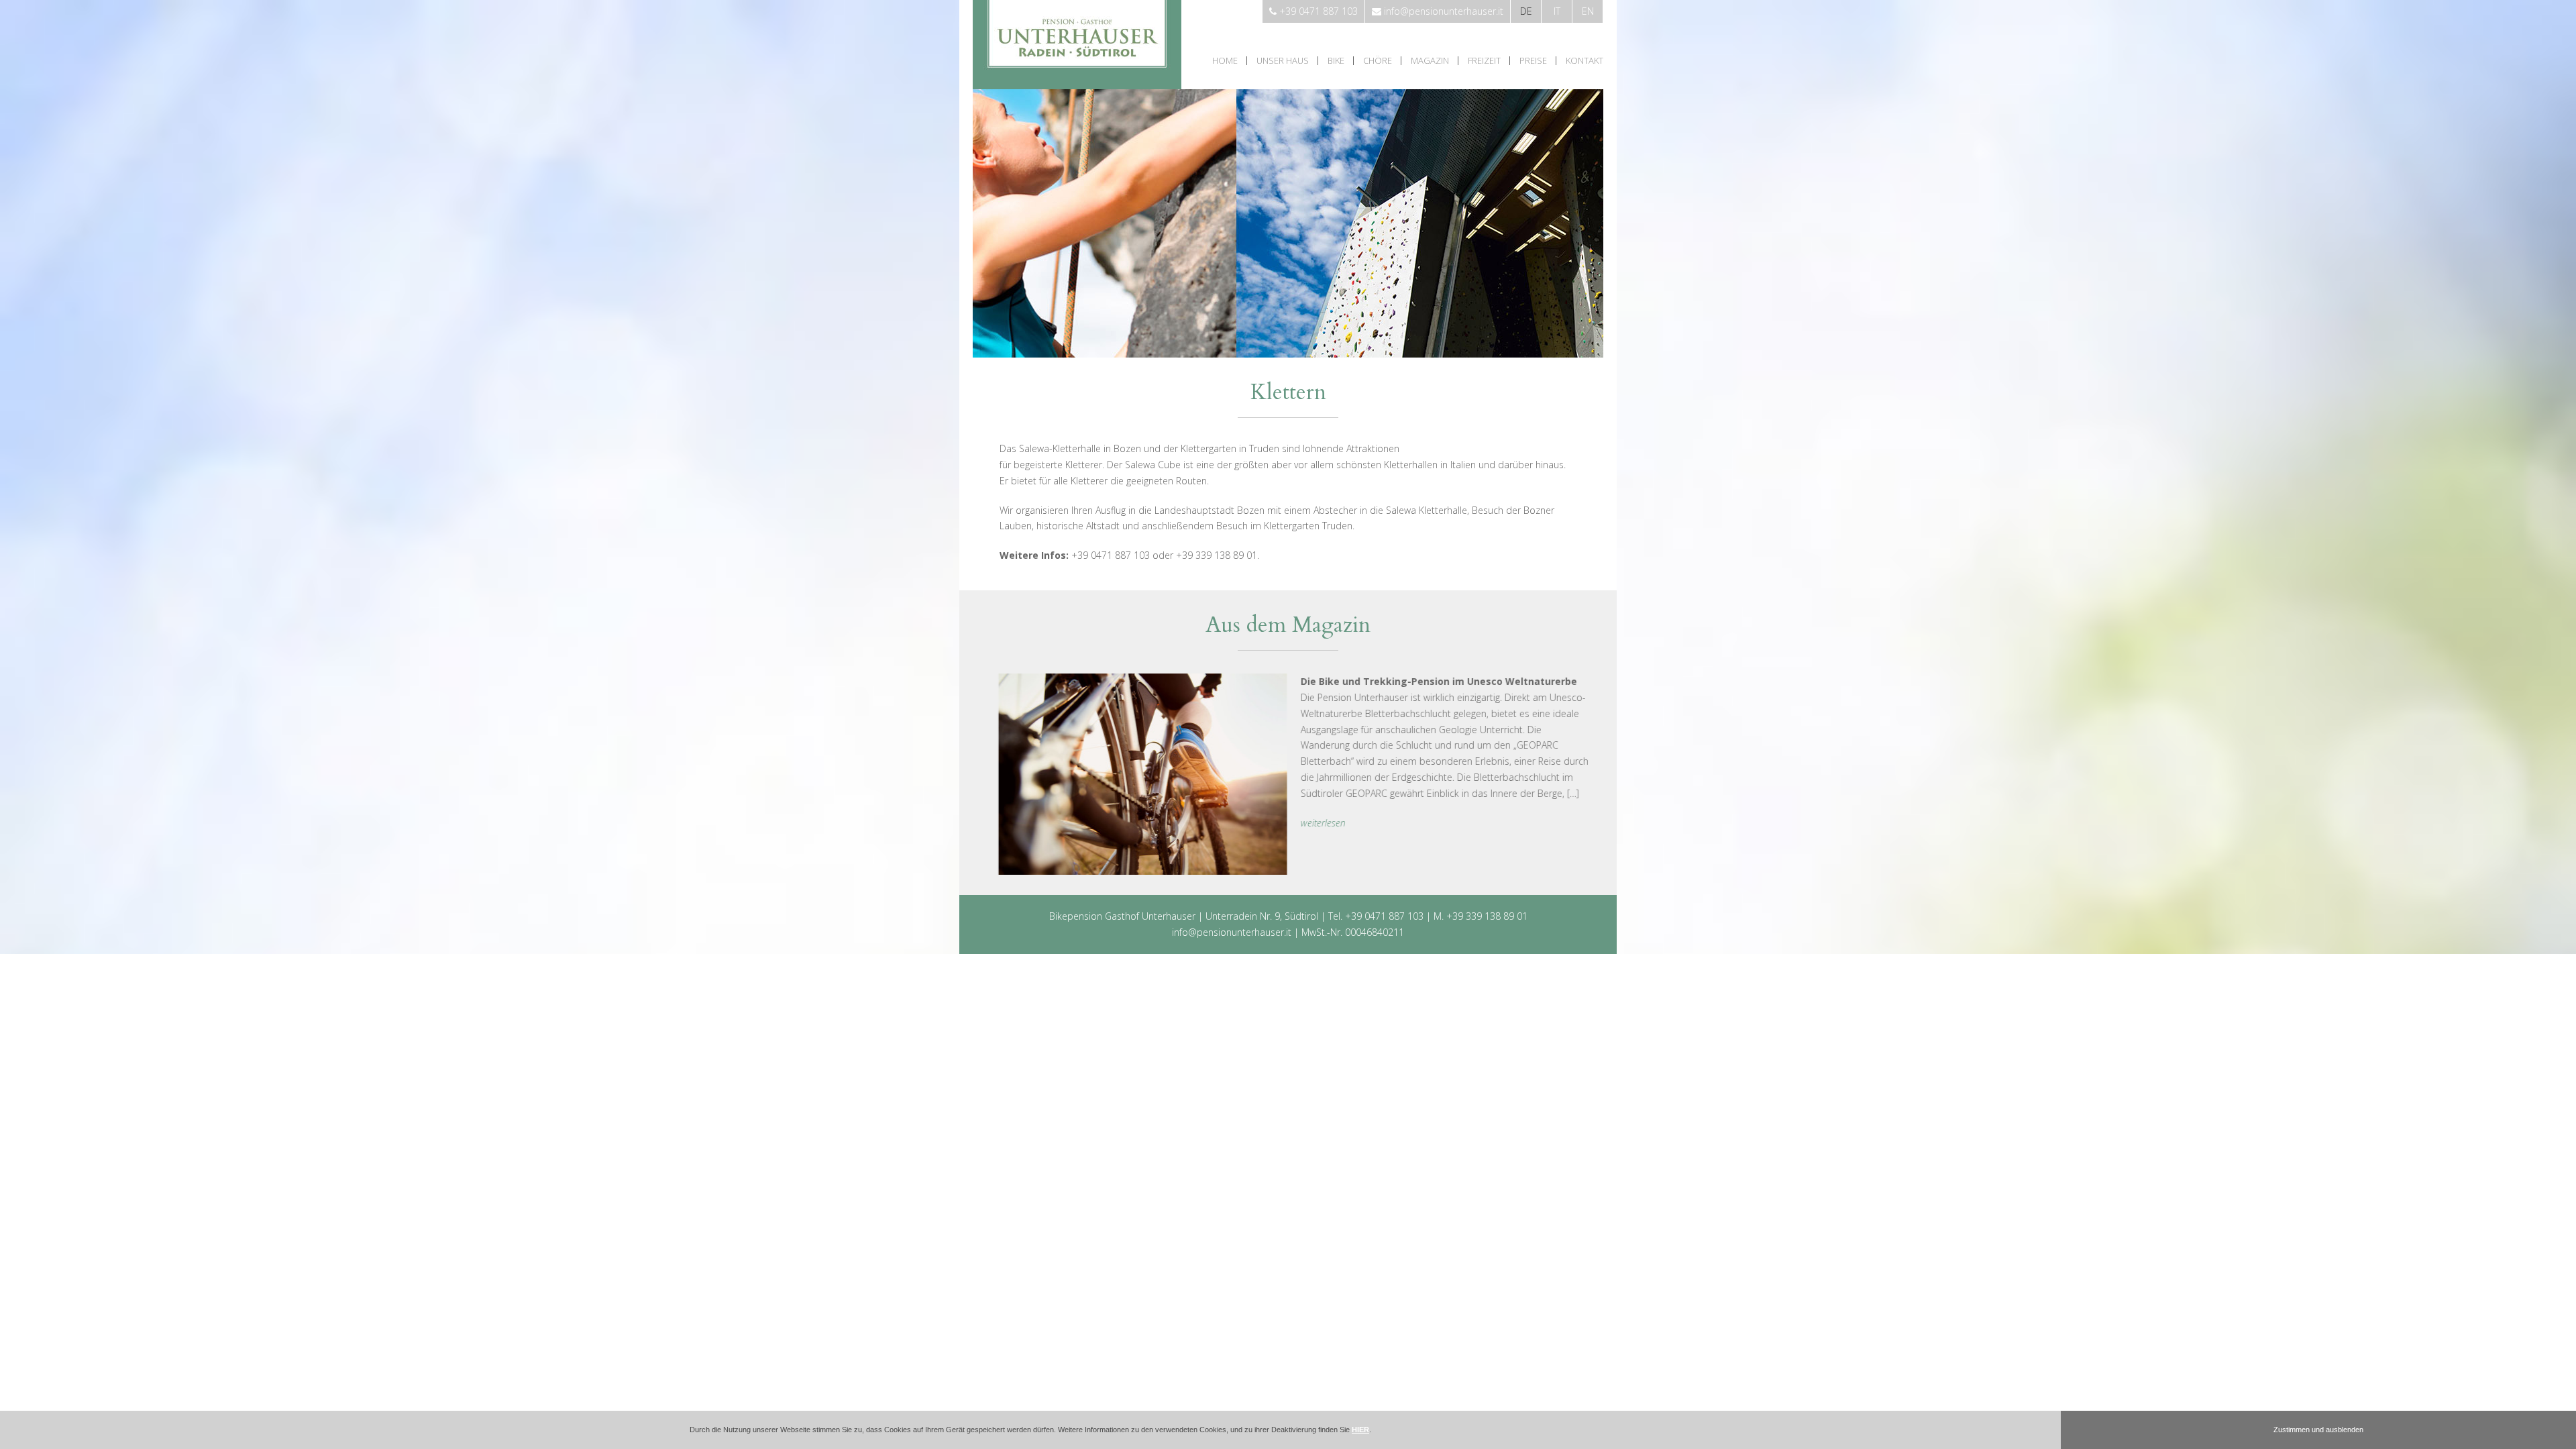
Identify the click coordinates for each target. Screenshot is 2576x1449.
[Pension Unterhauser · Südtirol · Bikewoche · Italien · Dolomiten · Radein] (1077, 86)
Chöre (1378, 61)
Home (1225, 61)
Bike (1336, 61)
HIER (1360, 1430)
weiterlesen (1317, 823)
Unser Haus (1283, 61)
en (1588, 11)
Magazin (1430, 61)
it (1557, 11)
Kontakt (1585, 61)
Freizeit (1484, 61)
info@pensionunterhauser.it (1232, 932)
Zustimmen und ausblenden (2318, 1430)
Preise (1533, 61)
